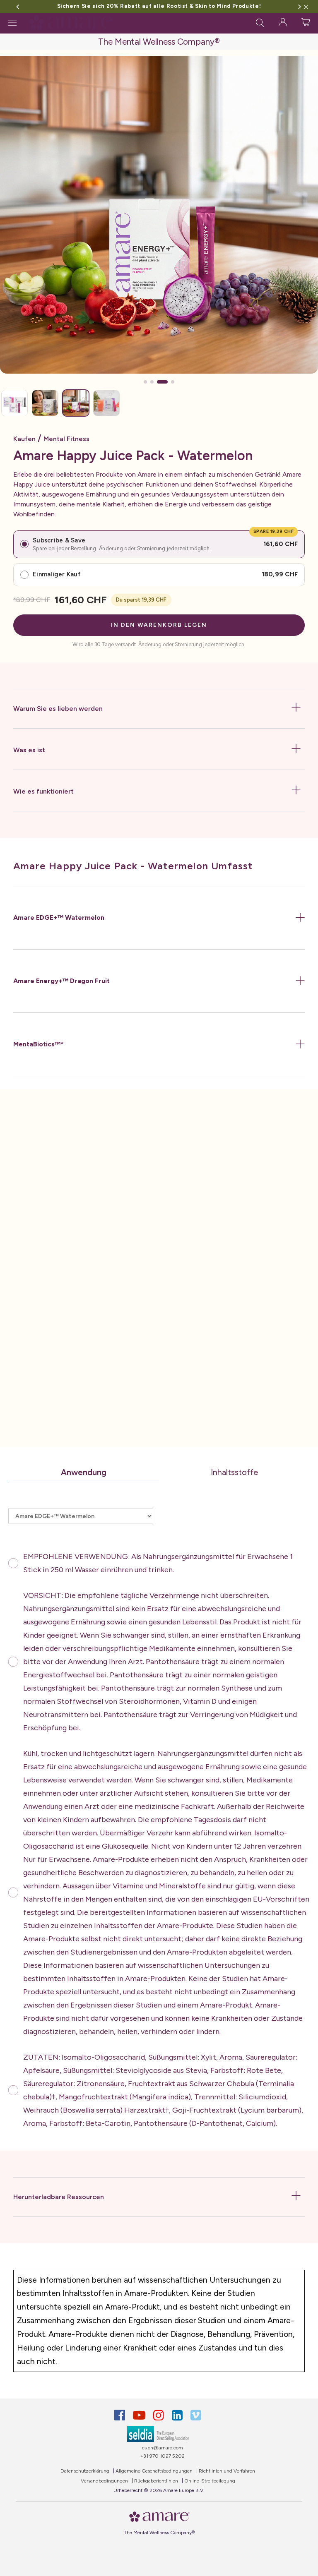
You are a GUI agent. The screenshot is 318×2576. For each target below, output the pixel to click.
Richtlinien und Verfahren (227, 2471)
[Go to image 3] (76, 403)
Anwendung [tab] (84, 1472)
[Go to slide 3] (159, 382)
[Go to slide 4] (169, 382)
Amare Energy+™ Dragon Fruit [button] (61, 981)
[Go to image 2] (45, 403)
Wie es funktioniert (43, 791)
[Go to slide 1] (145, 382)
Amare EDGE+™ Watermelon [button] (59, 917)
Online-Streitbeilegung (210, 2481)
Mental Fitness (66, 439)
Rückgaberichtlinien (156, 2481)
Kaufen (24, 439)
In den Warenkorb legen (159, 625)
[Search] (260, 22)
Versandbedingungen (104, 2481)
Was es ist (29, 750)
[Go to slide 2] (152, 382)
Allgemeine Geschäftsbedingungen (154, 2471)
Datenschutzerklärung (85, 2471)
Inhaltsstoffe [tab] (234, 1472)
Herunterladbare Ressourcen (59, 2197)
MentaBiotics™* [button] (39, 1044)
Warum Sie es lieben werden (58, 709)
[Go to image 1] (14, 403)
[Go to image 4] (106, 403)
